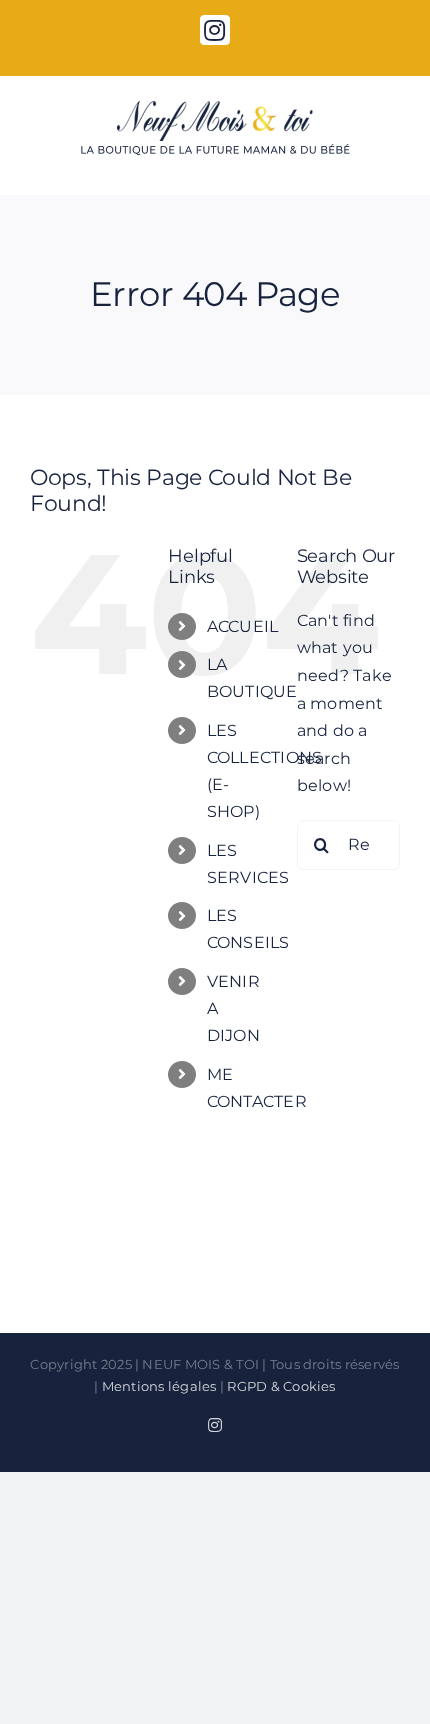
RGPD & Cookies (281, 1386)
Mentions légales (159, 1386)
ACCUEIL (243, 626)
